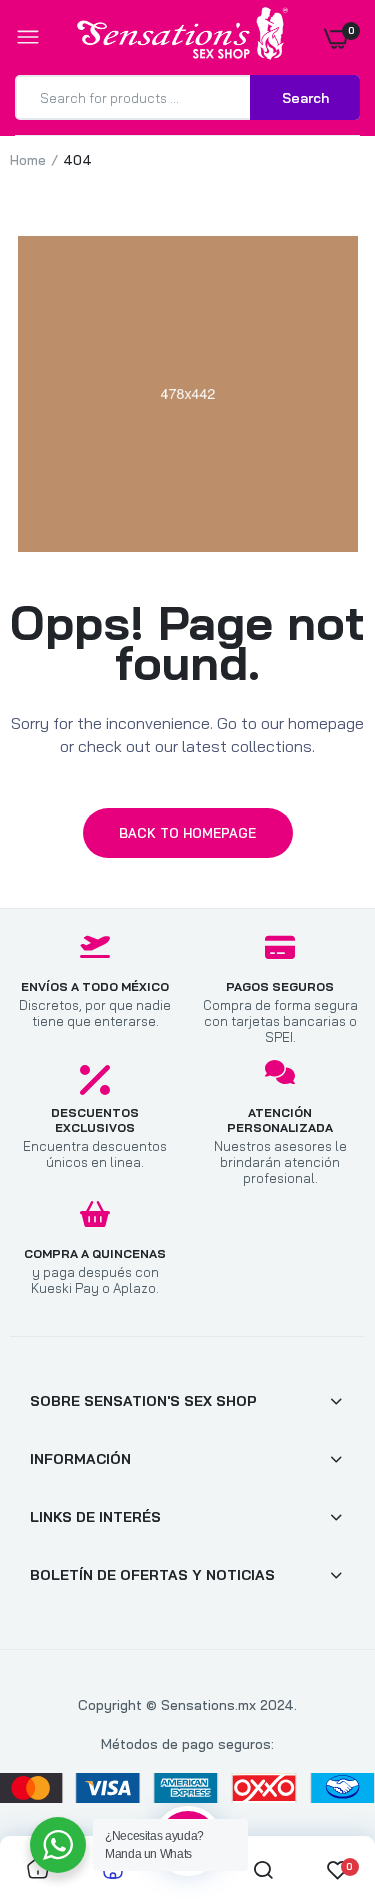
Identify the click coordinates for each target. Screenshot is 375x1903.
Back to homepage (187, 833)
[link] (320, 1778)
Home (28, 160)
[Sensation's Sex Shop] (182, 37)
